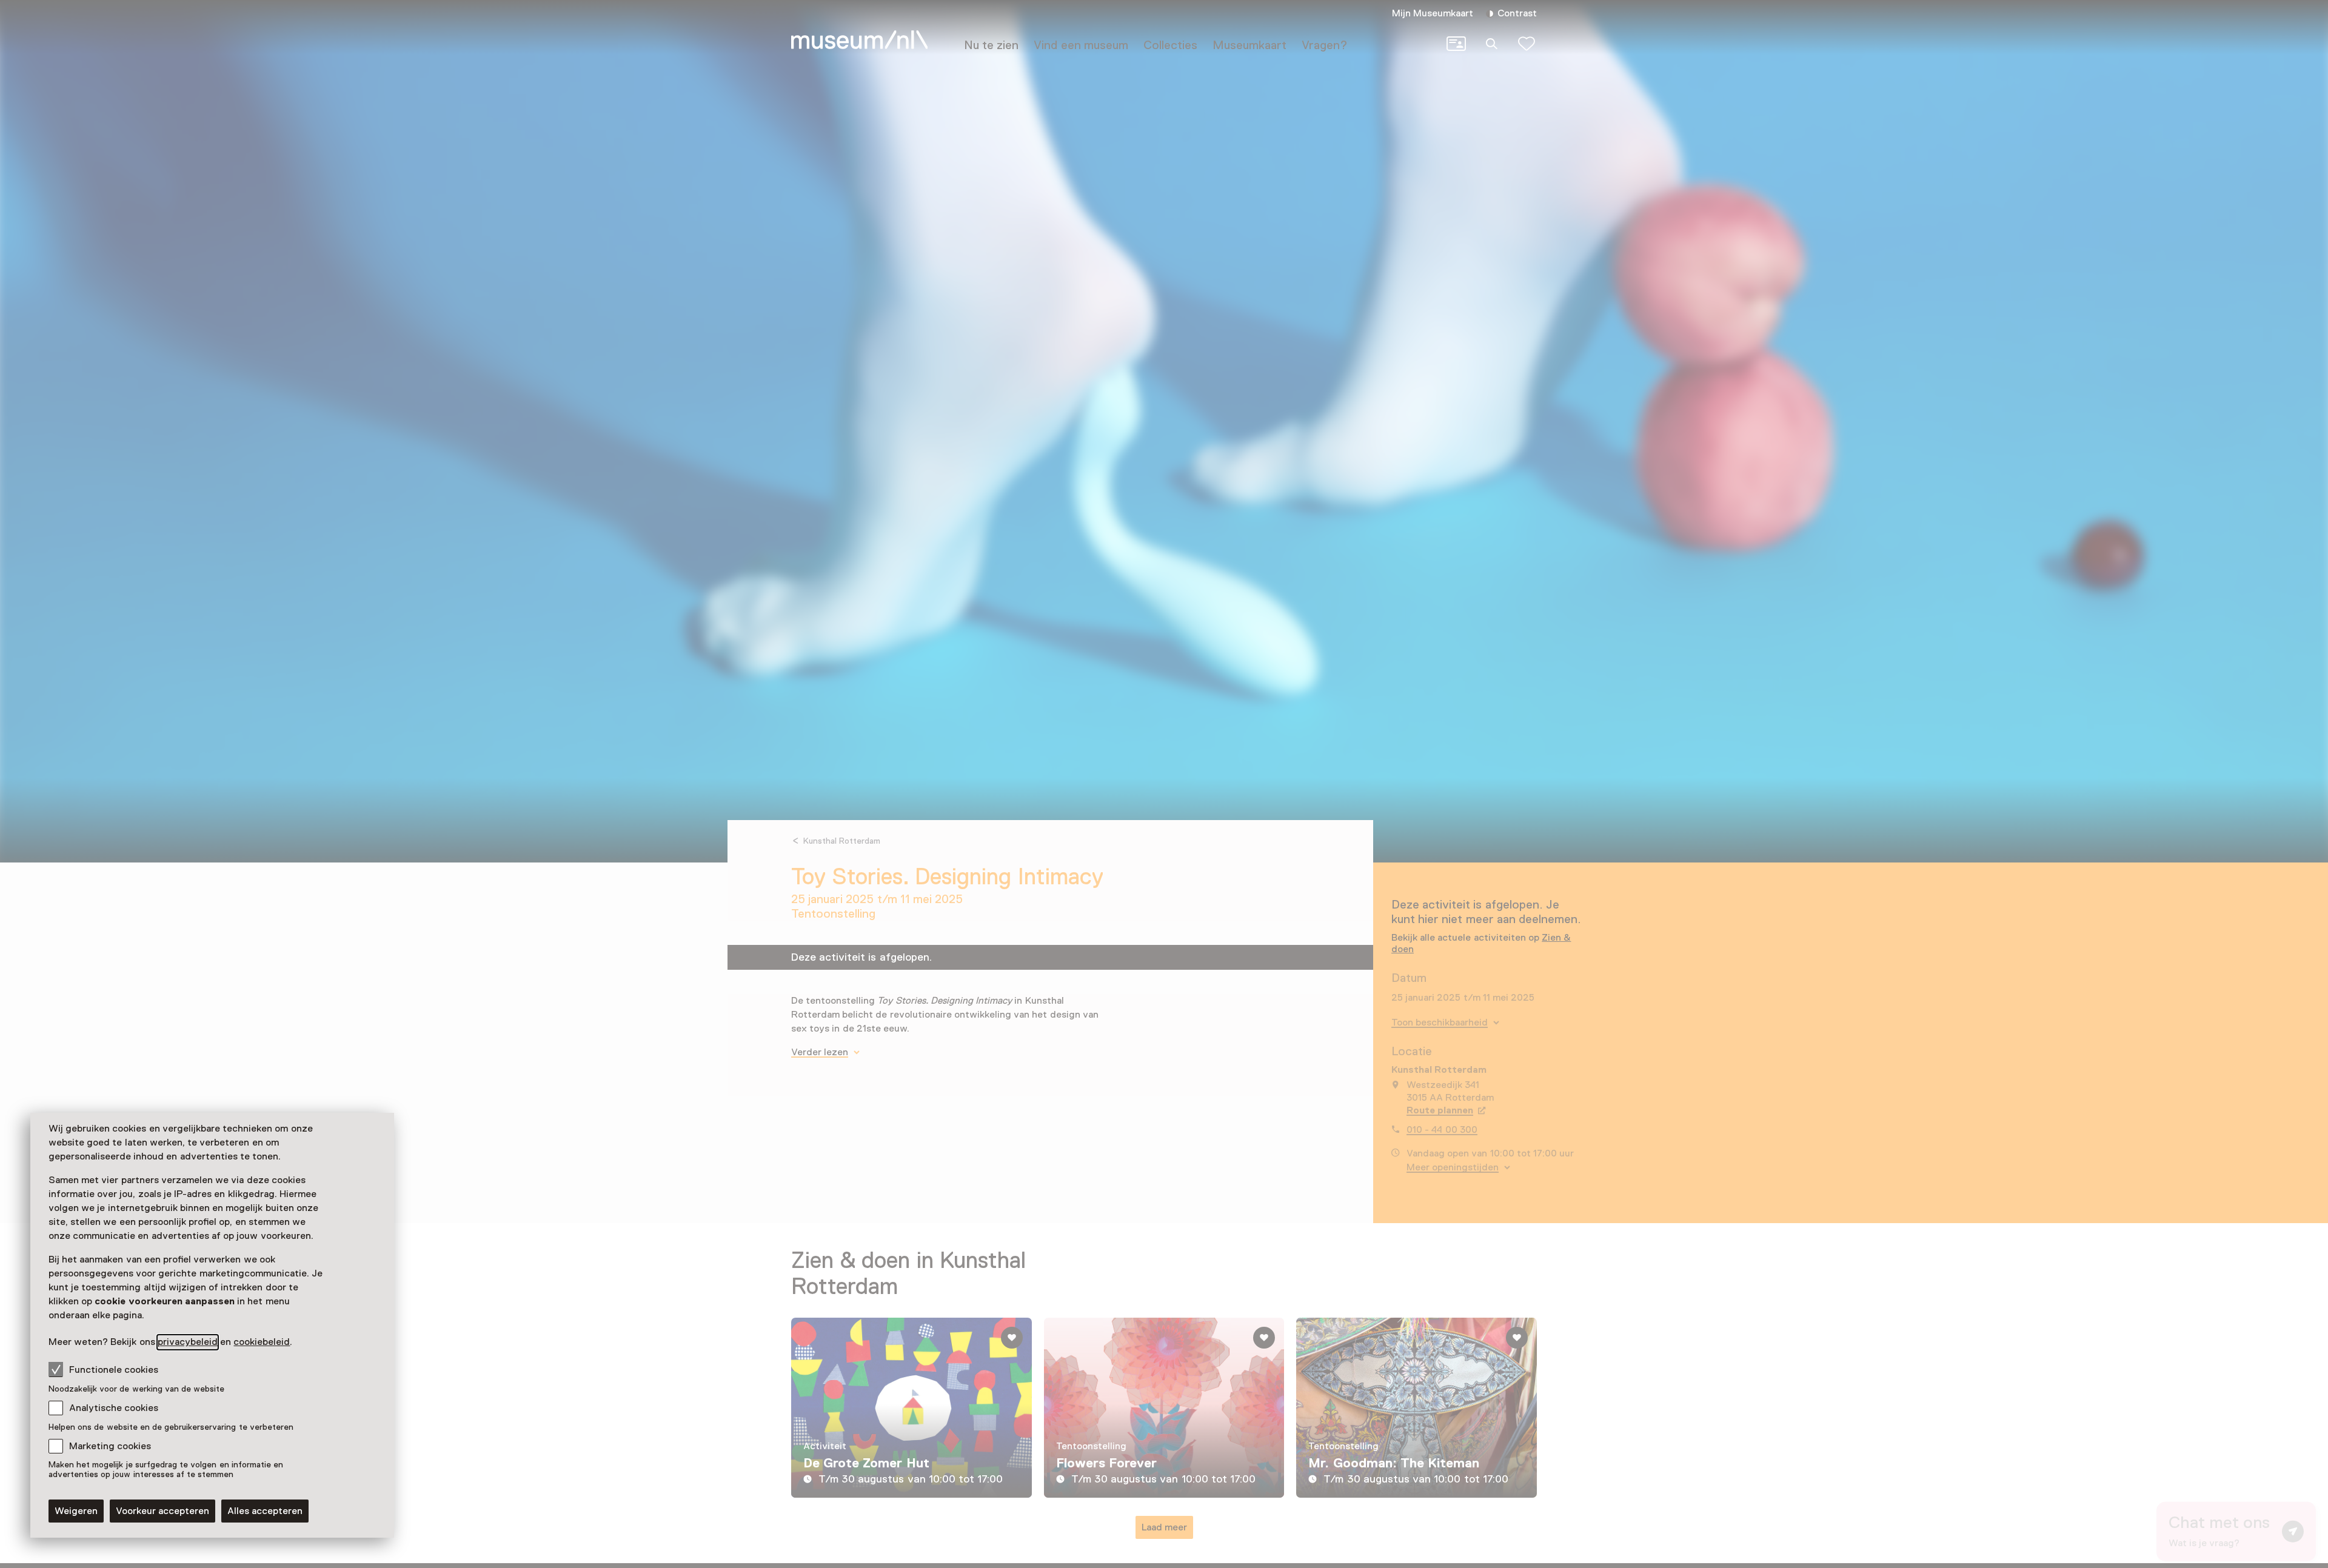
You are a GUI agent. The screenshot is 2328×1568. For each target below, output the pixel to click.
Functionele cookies (114, 1370)
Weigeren (76, 1511)
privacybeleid (188, 1342)
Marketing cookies (110, 1446)
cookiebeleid (262, 1342)
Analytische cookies (114, 1408)
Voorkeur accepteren (162, 1511)
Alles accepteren (265, 1511)
